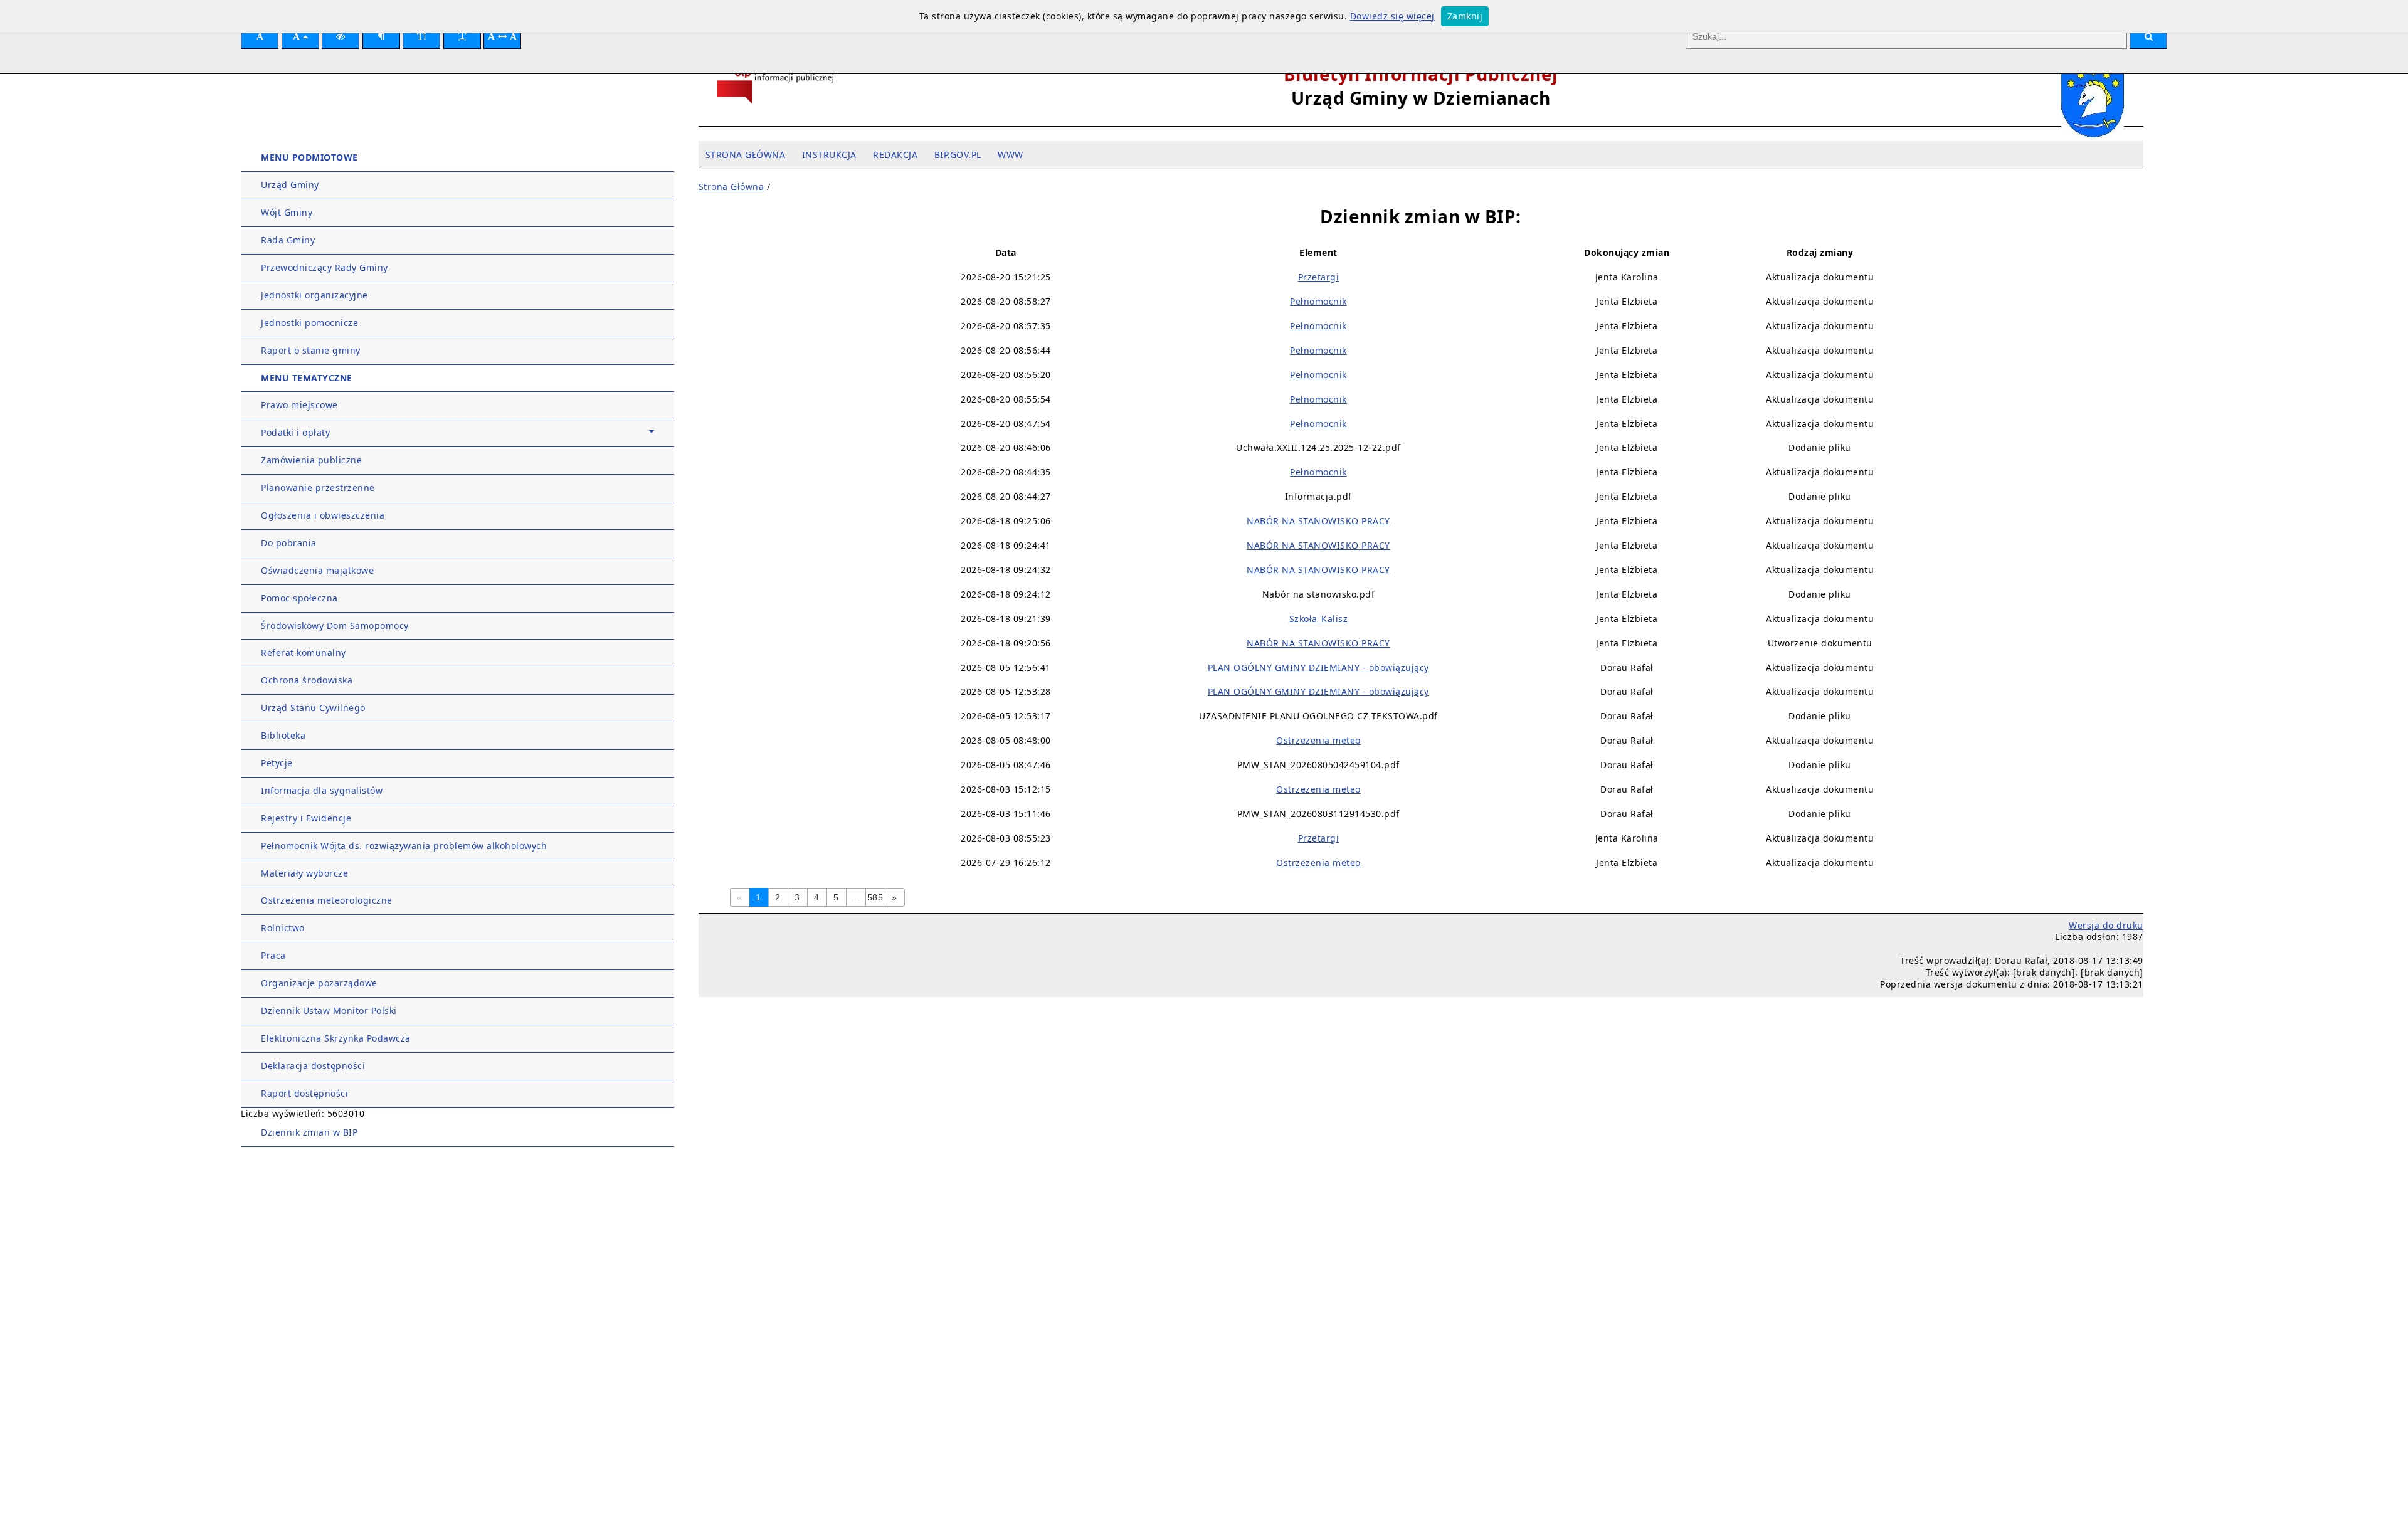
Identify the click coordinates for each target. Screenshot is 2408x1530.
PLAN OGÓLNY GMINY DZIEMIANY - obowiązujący (1318, 667)
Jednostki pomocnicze (309, 323)
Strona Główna (731, 187)
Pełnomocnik (1318, 301)
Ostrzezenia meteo (1318, 740)
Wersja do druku (2106, 925)
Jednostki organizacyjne (314, 295)
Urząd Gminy (290, 185)
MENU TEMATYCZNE (307, 378)
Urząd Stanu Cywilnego (313, 708)
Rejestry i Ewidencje (306, 818)
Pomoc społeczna (299, 598)
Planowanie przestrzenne (318, 488)
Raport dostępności (304, 1093)
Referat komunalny (304, 652)
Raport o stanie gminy (311, 350)
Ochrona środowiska (307, 680)
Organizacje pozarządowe (319, 983)
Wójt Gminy (287, 212)
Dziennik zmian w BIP (309, 1132)
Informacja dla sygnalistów (322, 790)
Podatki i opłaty (295, 432)
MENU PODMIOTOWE (309, 157)
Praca (273, 955)
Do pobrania (289, 543)
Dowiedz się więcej (1392, 16)
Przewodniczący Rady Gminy (325, 267)
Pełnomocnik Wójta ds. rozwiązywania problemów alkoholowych (404, 846)
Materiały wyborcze (304, 873)
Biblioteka (283, 735)
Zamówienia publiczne (311, 460)
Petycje (277, 763)
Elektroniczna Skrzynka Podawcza (336, 1038)
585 (875, 897)
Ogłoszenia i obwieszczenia (323, 515)
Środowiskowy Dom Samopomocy (335, 625)
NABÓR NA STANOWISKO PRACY (1318, 521)
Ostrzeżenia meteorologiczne (327, 900)
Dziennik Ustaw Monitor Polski (329, 1010)
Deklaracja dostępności (313, 1066)
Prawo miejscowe (299, 405)
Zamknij (1465, 16)
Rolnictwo (283, 928)
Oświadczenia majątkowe (317, 570)
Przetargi (1319, 277)
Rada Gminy (288, 240)
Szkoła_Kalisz (1319, 619)
